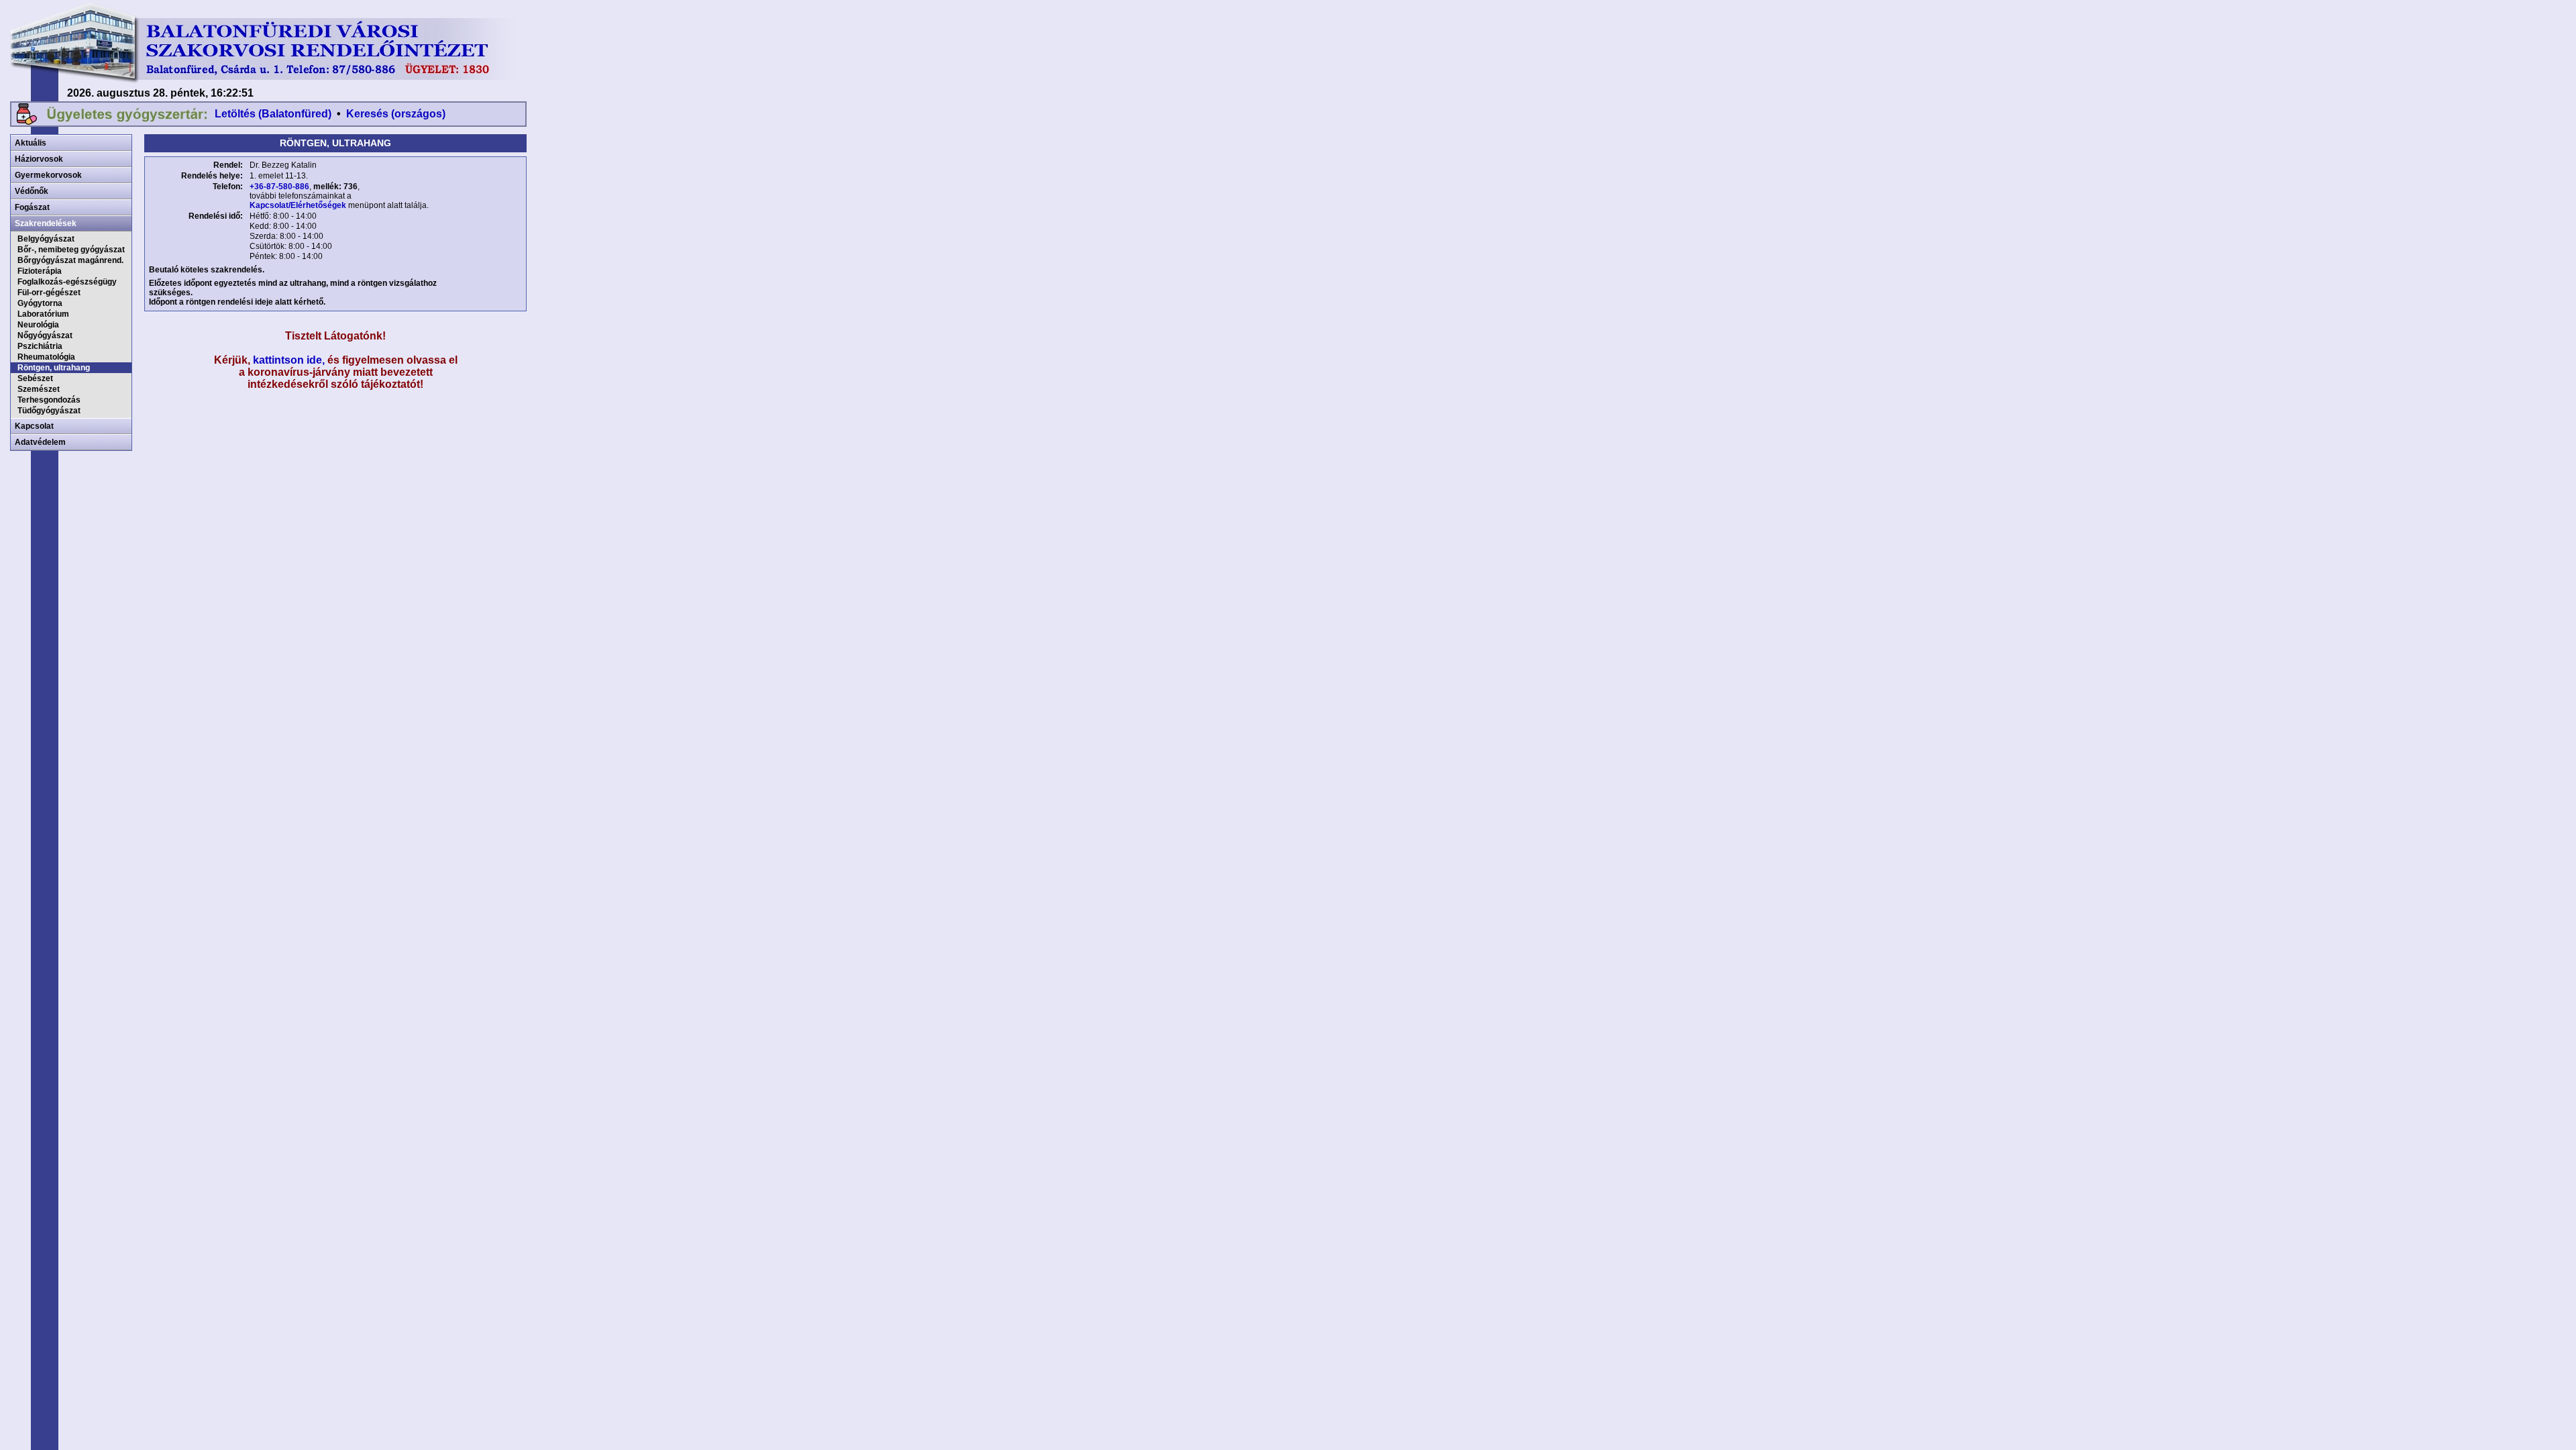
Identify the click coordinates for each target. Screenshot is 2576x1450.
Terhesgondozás (49, 400)
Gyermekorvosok (48, 175)
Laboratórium (43, 314)
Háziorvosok (39, 159)
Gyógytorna (40, 303)
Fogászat (32, 207)
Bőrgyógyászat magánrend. (70, 260)
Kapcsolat (34, 426)
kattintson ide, (289, 360)
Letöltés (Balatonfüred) (273, 114)
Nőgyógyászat (45, 335)
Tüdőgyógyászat (49, 411)
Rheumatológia (46, 357)
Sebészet (35, 378)
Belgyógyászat (46, 239)
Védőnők (32, 191)
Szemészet (39, 389)
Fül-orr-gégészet (49, 293)
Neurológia (38, 325)
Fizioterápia (40, 271)
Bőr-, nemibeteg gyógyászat (71, 250)
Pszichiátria (40, 346)
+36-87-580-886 (279, 187)
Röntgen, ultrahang (54, 368)
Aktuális (31, 143)
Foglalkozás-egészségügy (67, 282)
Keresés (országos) (396, 114)
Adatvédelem (40, 442)
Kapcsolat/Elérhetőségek (298, 205)
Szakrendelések (46, 223)
